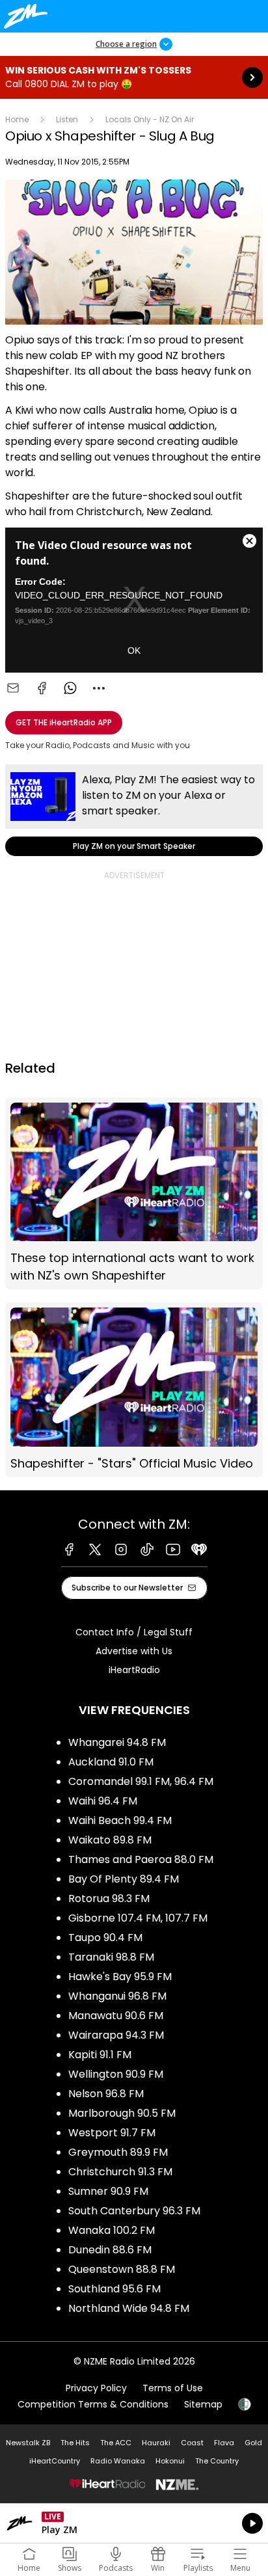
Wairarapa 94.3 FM (116, 2035)
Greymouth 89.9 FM (118, 2152)
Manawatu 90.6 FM (116, 2016)
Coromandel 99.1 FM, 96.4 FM (141, 1781)
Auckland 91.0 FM (111, 1762)
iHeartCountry (55, 2461)
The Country (217, 2461)
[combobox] (99, 688)
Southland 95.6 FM (114, 2289)
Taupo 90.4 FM (105, 1938)
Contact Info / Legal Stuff (134, 1632)
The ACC (116, 2443)
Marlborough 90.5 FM (122, 2113)
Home (17, 119)
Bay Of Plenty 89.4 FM (124, 1879)
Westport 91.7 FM (112, 2133)
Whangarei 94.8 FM (117, 1742)
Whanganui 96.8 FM (117, 1996)
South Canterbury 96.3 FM (134, 2211)
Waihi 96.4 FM (103, 1801)
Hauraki (156, 2443)
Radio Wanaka (118, 2461)
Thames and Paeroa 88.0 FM (141, 1859)
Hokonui (170, 2461)
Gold (253, 2443)
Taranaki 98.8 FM (111, 1957)
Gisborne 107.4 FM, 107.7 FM (138, 1918)
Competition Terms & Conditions (93, 2404)
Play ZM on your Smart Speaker (134, 810)
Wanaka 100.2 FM (112, 2230)
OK (134, 651)
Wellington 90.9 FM (116, 2074)
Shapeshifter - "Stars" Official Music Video (134, 1390)
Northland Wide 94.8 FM (129, 2308)
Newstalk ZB (28, 2443)
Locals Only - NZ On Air (150, 119)
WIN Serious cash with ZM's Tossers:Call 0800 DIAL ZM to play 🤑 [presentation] (134, 77)
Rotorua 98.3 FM (109, 1898)
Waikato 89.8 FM (110, 1840)
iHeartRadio (134, 1670)
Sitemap (203, 2404)
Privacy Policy (96, 2388)
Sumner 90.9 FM (108, 2191)
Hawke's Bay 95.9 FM (120, 1977)
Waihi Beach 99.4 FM (120, 1820)
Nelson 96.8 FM (106, 2094)
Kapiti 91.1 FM (100, 2055)
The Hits (75, 2443)
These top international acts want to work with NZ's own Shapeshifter (134, 1194)
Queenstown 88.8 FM (122, 2269)
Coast (192, 2443)
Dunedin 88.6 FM (110, 2250)
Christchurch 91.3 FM (120, 2172)
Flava (224, 2443)
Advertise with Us (134, 1651)
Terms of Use (173, 2388)
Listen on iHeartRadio (134, 2523)
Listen (67, 119)
